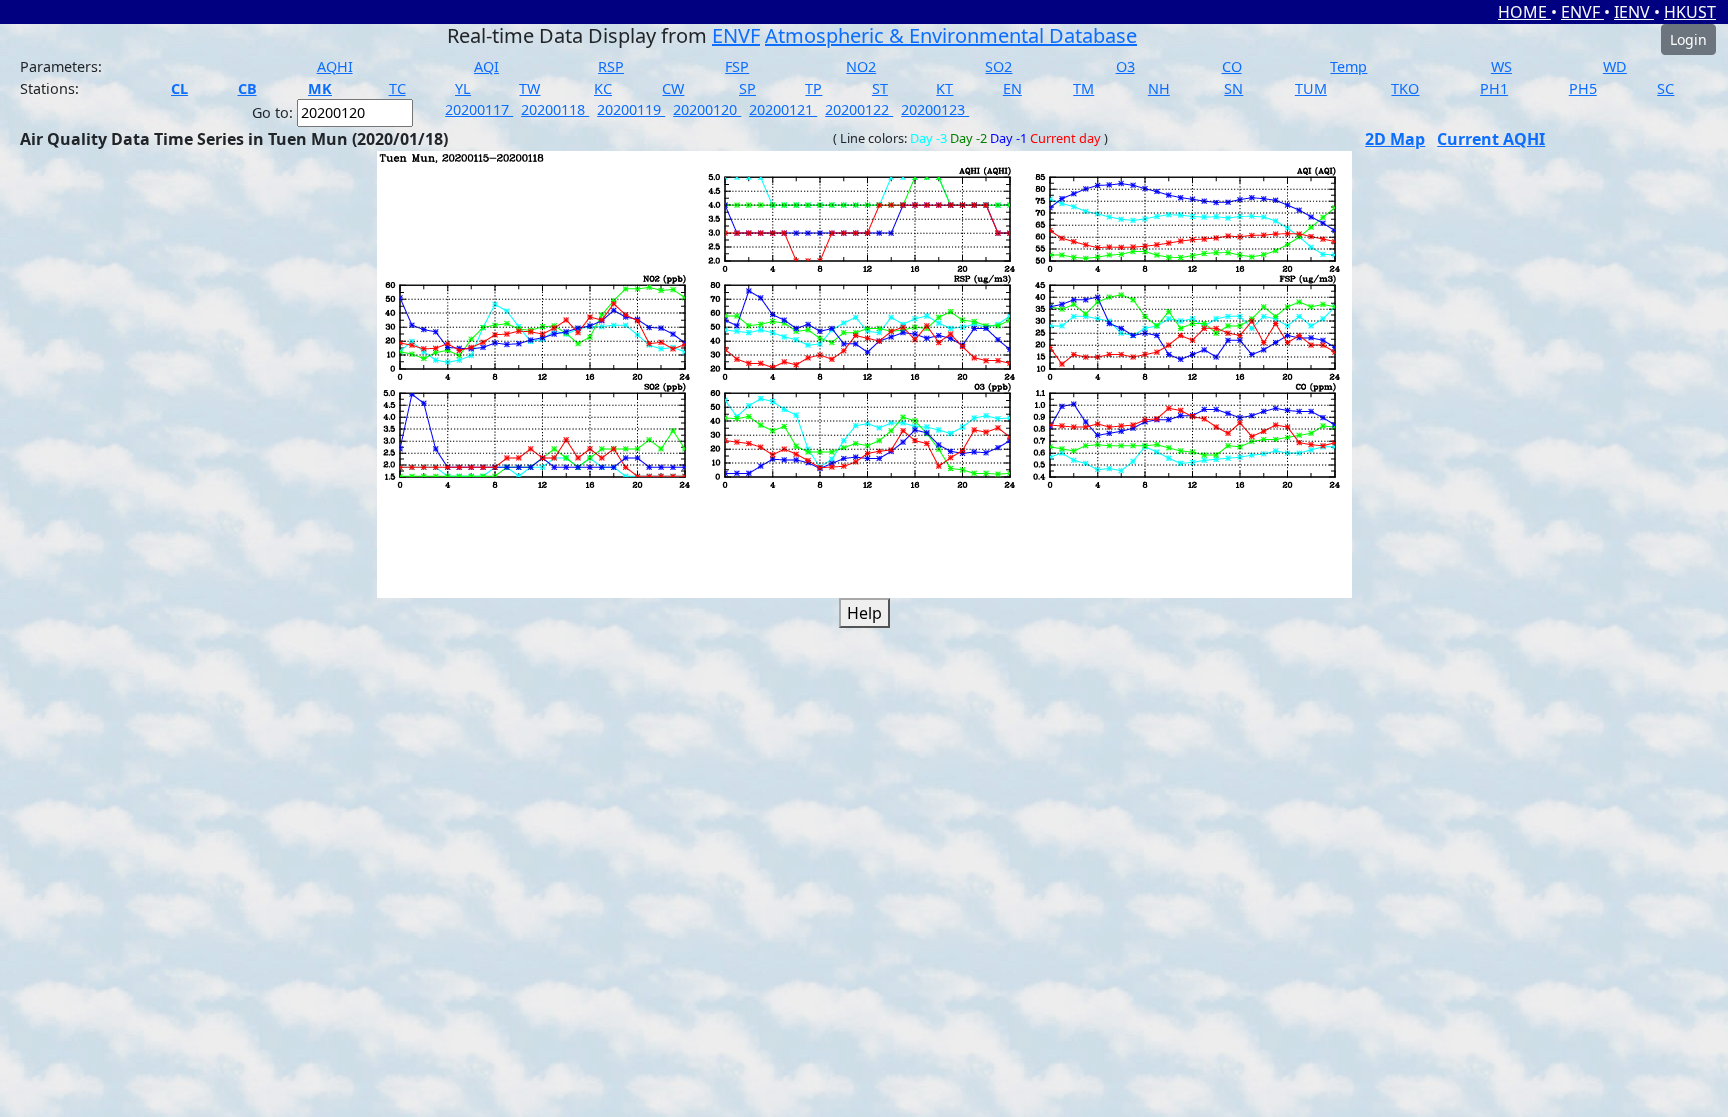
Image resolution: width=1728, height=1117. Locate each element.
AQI (486, 66)
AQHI (335, 66)
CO (1232, 66)
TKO (1405, 88)
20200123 (935, 109)
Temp (1348, 66)
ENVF (1582, 12)
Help (864, 613)
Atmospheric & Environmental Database (951, 35)
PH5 (1583, 88)
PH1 (1494, 88)
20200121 (783, 109)
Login (1688, 39)
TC (397, 88)
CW (673, 88)
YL (463, 88)
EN (1012, 88)
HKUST (1690, 12)
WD (1615, 66)
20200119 (631, 109)
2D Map (1395, 139)
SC (1665, 88)
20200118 (555, 109)
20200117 (479, 109)
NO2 (861, 66)
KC (603, 88)
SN (1233, 88)
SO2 (998, 66)
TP (813, 88)
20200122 (859, 109)
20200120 (707, 109)
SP (747, 88)
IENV (1634, 12)
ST (880, 88)
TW (529, 88)
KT (944, 88)
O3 (1125, 66)
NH (1159, 88)
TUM (1311, 88)
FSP (737, 66)
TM (1083, 88)
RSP (611, 66)
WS (1501, 66)
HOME (1524, 12)
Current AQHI (1491, 139)
